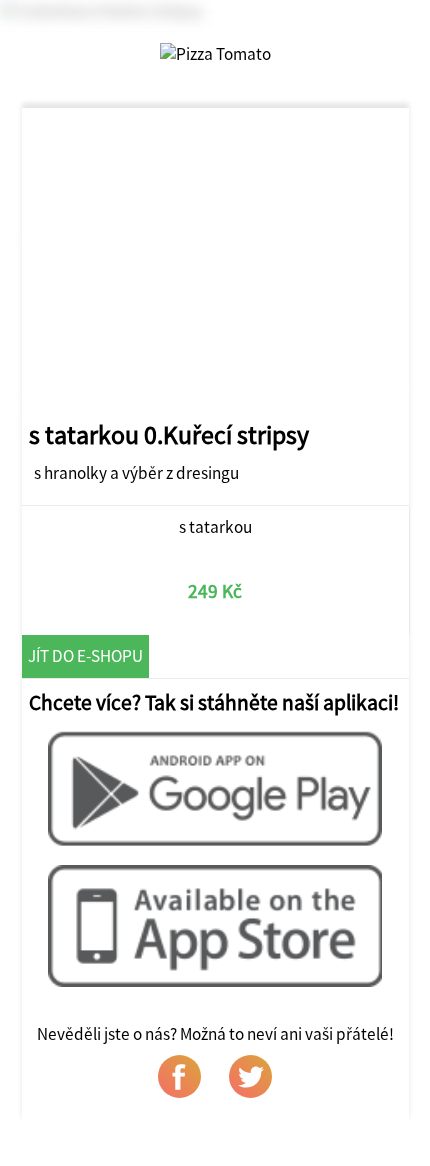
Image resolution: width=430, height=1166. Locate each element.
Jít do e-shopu (85, 656)
